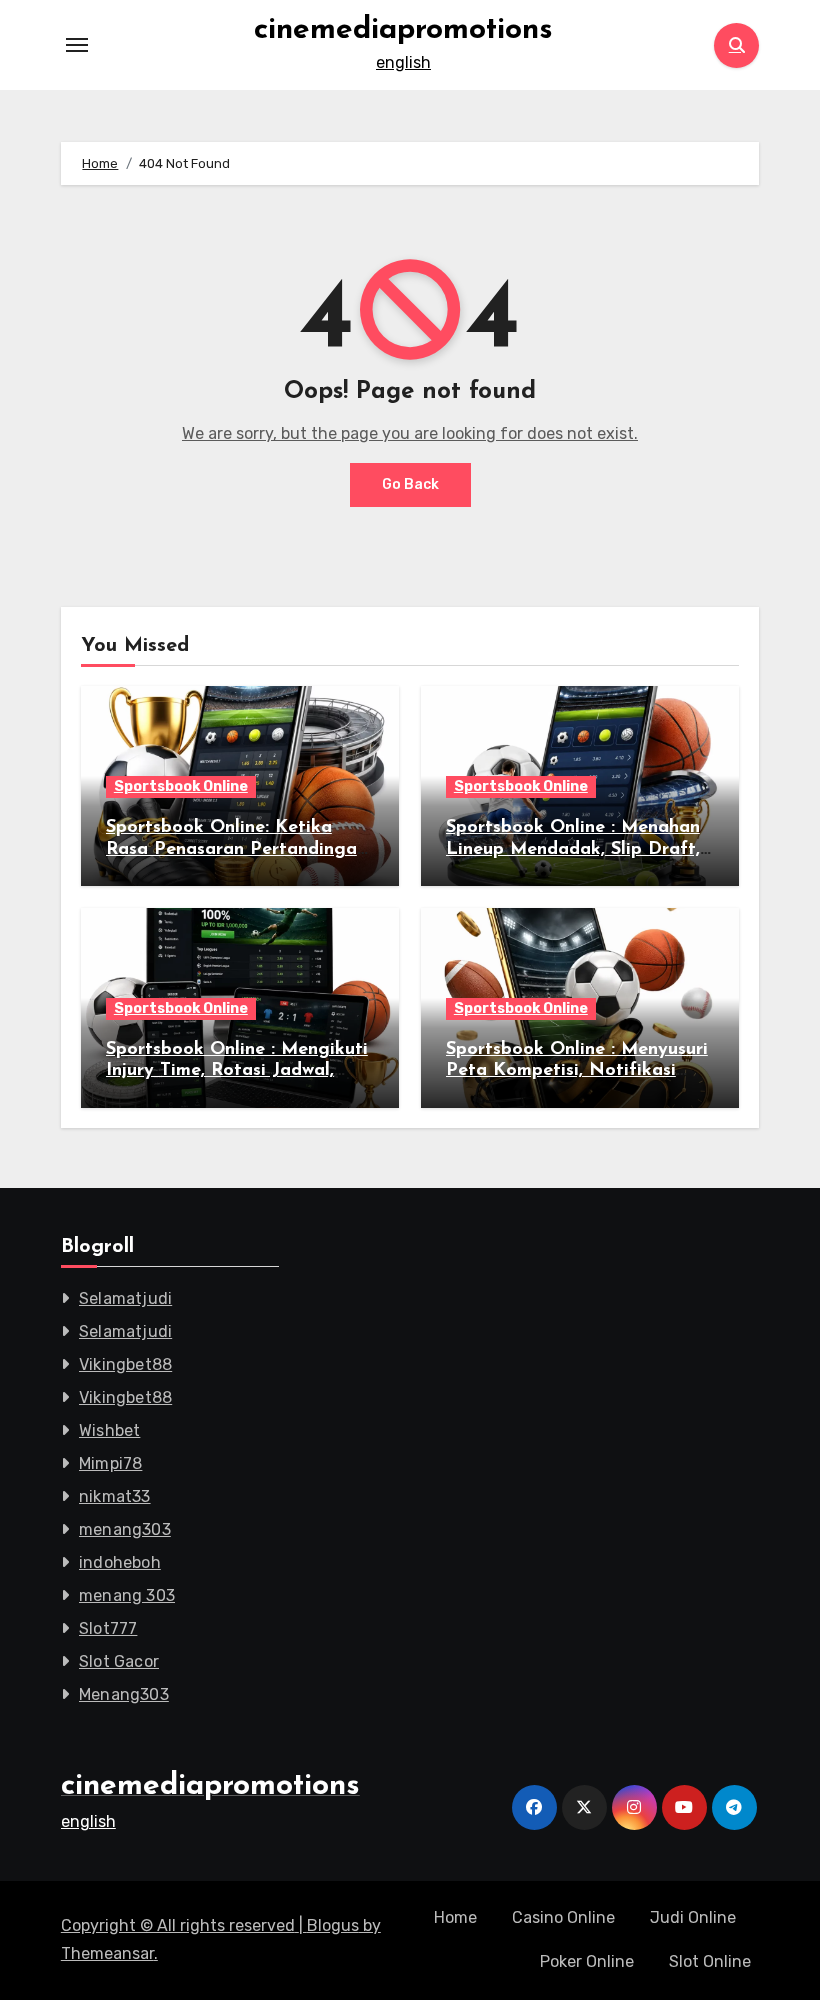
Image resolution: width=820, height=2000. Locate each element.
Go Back (410, 484)
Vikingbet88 (125, 1364)
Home (455, 1917)
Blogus (333, 1925)
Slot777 (108, 1628)
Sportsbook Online (181, 786)
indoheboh (120, 1562)
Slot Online (710, 1961)
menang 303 (127, 1595)
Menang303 (124, 1694)
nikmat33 (115, 1496)
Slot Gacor (119, 1661)
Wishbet (109, 1430)
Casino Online (563, 1917)
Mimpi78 (110, 1463)
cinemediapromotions (403, 30)
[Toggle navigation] (77, 45)
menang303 (125, 1529)
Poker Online (587, 1961)
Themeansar (107, 1953)
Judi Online (693, 1917)
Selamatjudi (125, 1298)
